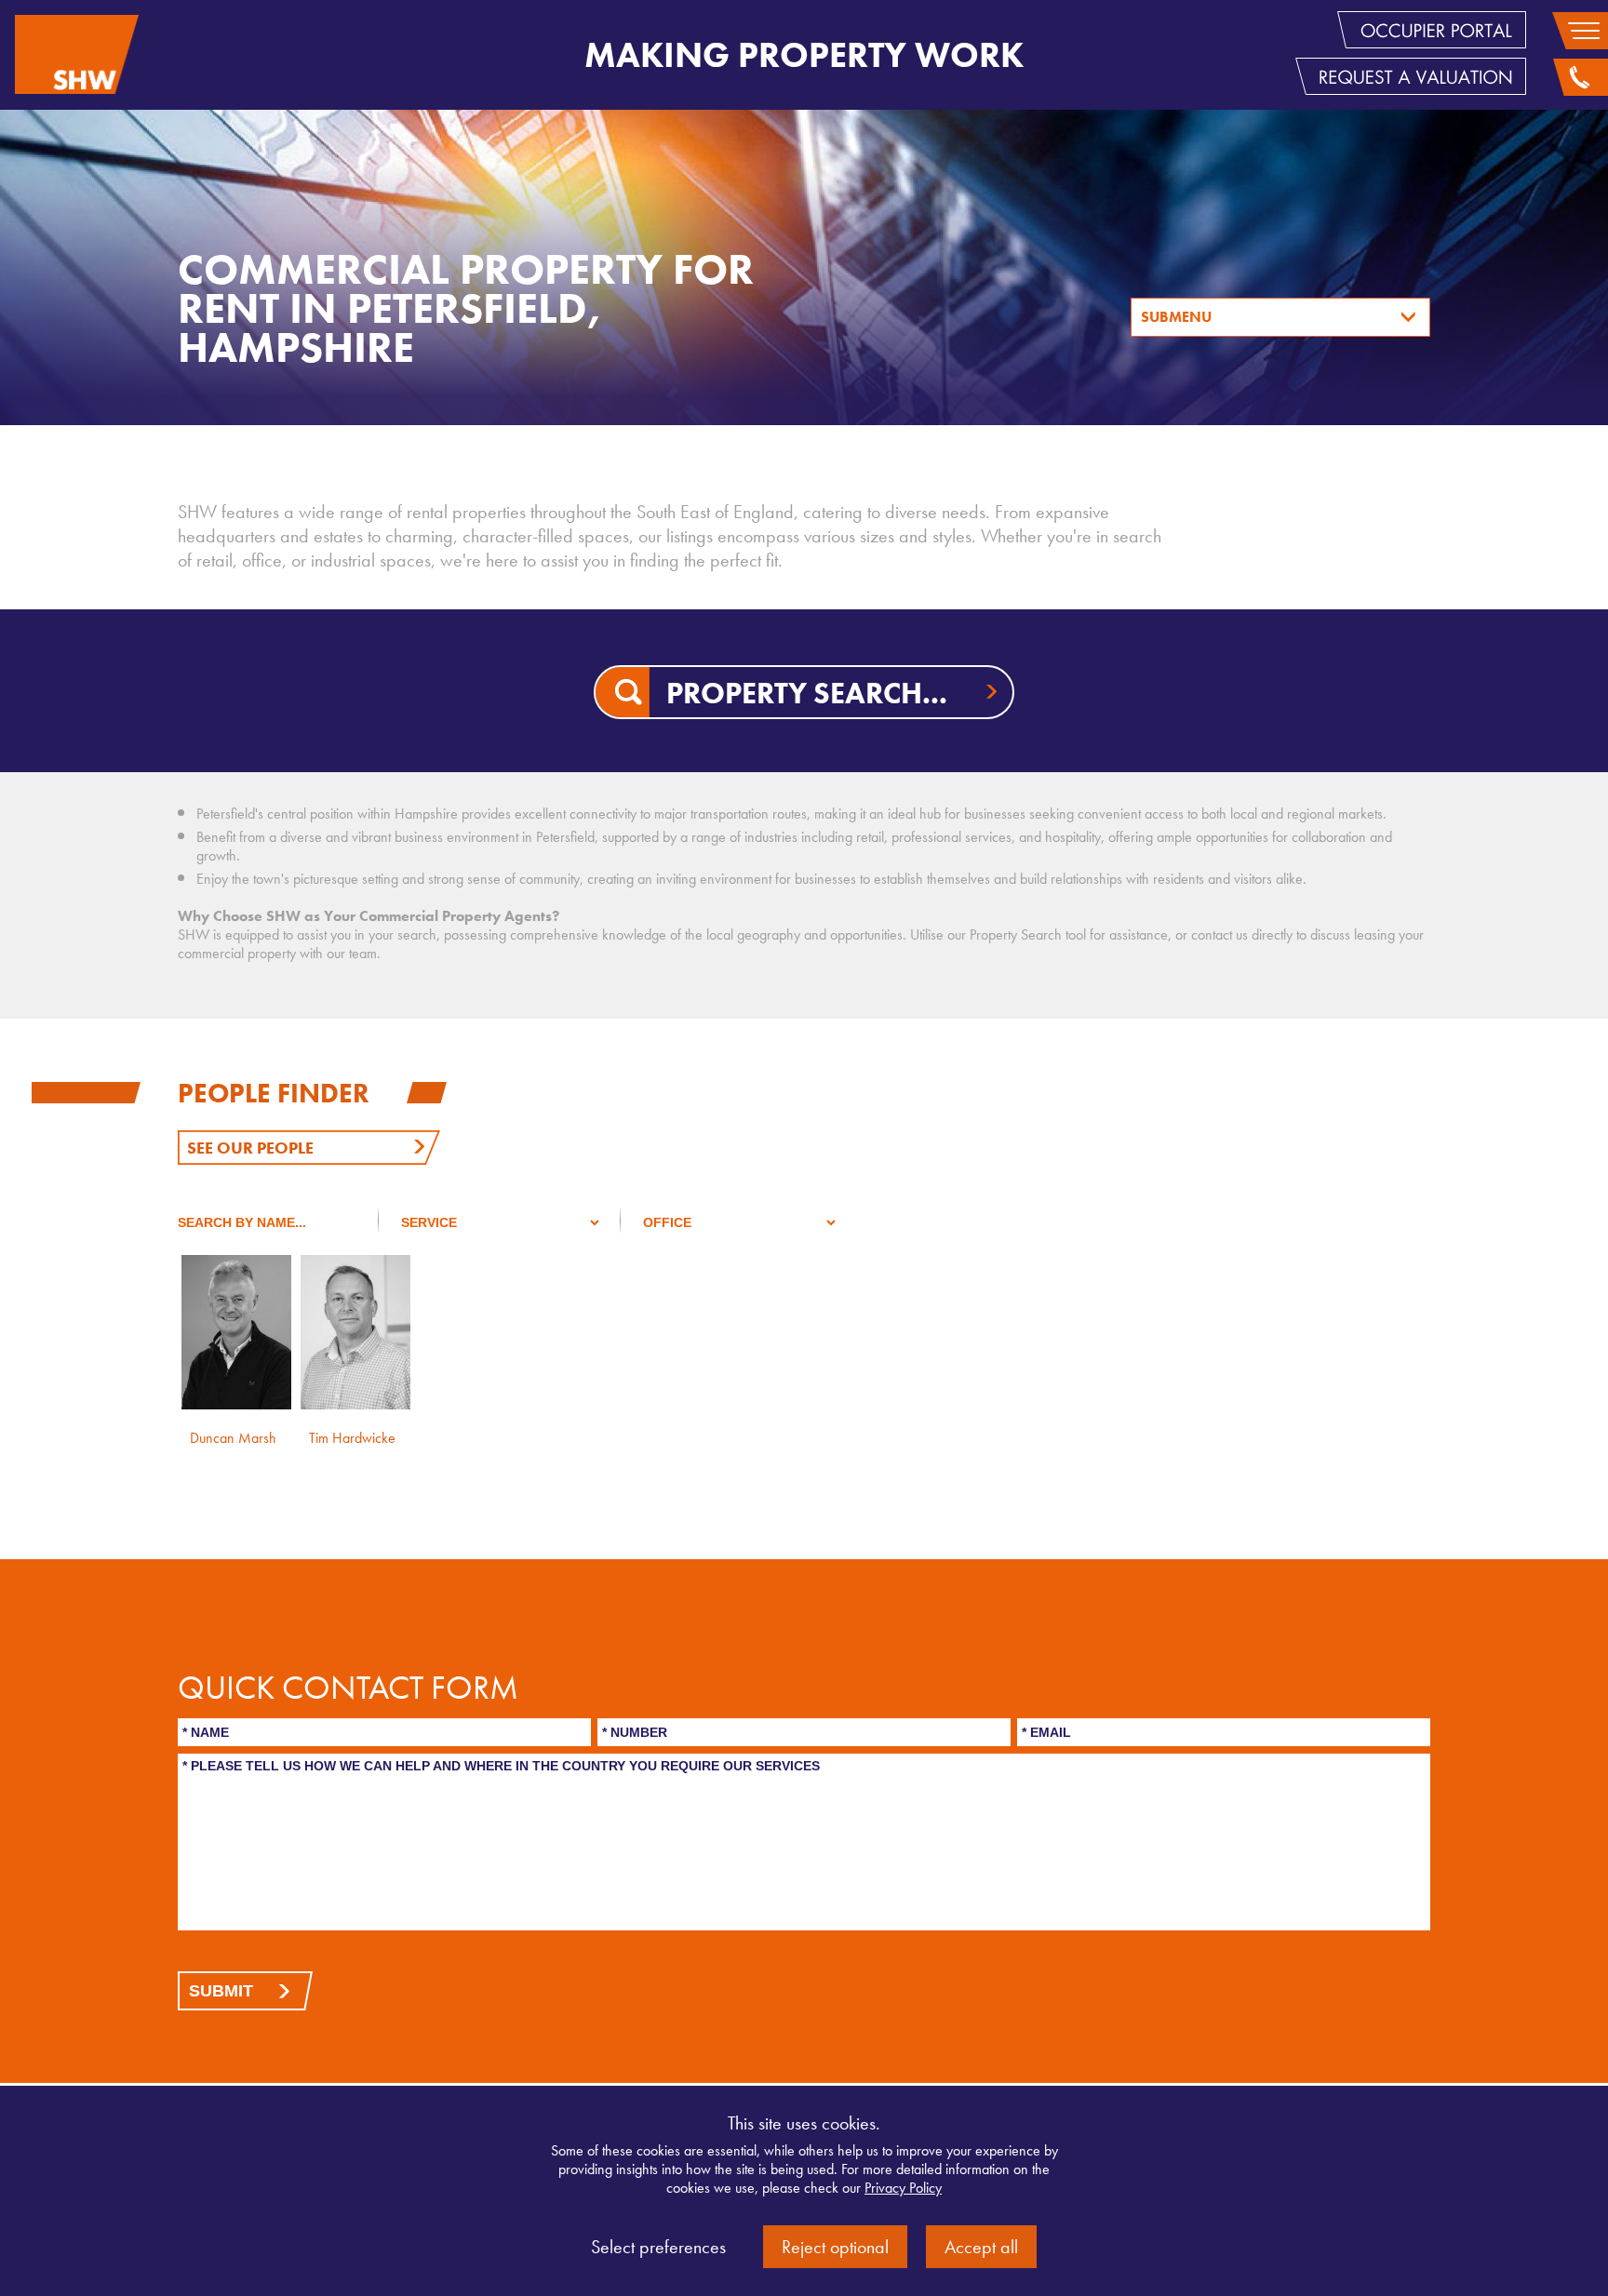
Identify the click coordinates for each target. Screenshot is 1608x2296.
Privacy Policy (903, 2188)
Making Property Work (804, 55)
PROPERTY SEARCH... (807, 694)
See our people (250, 1148)
